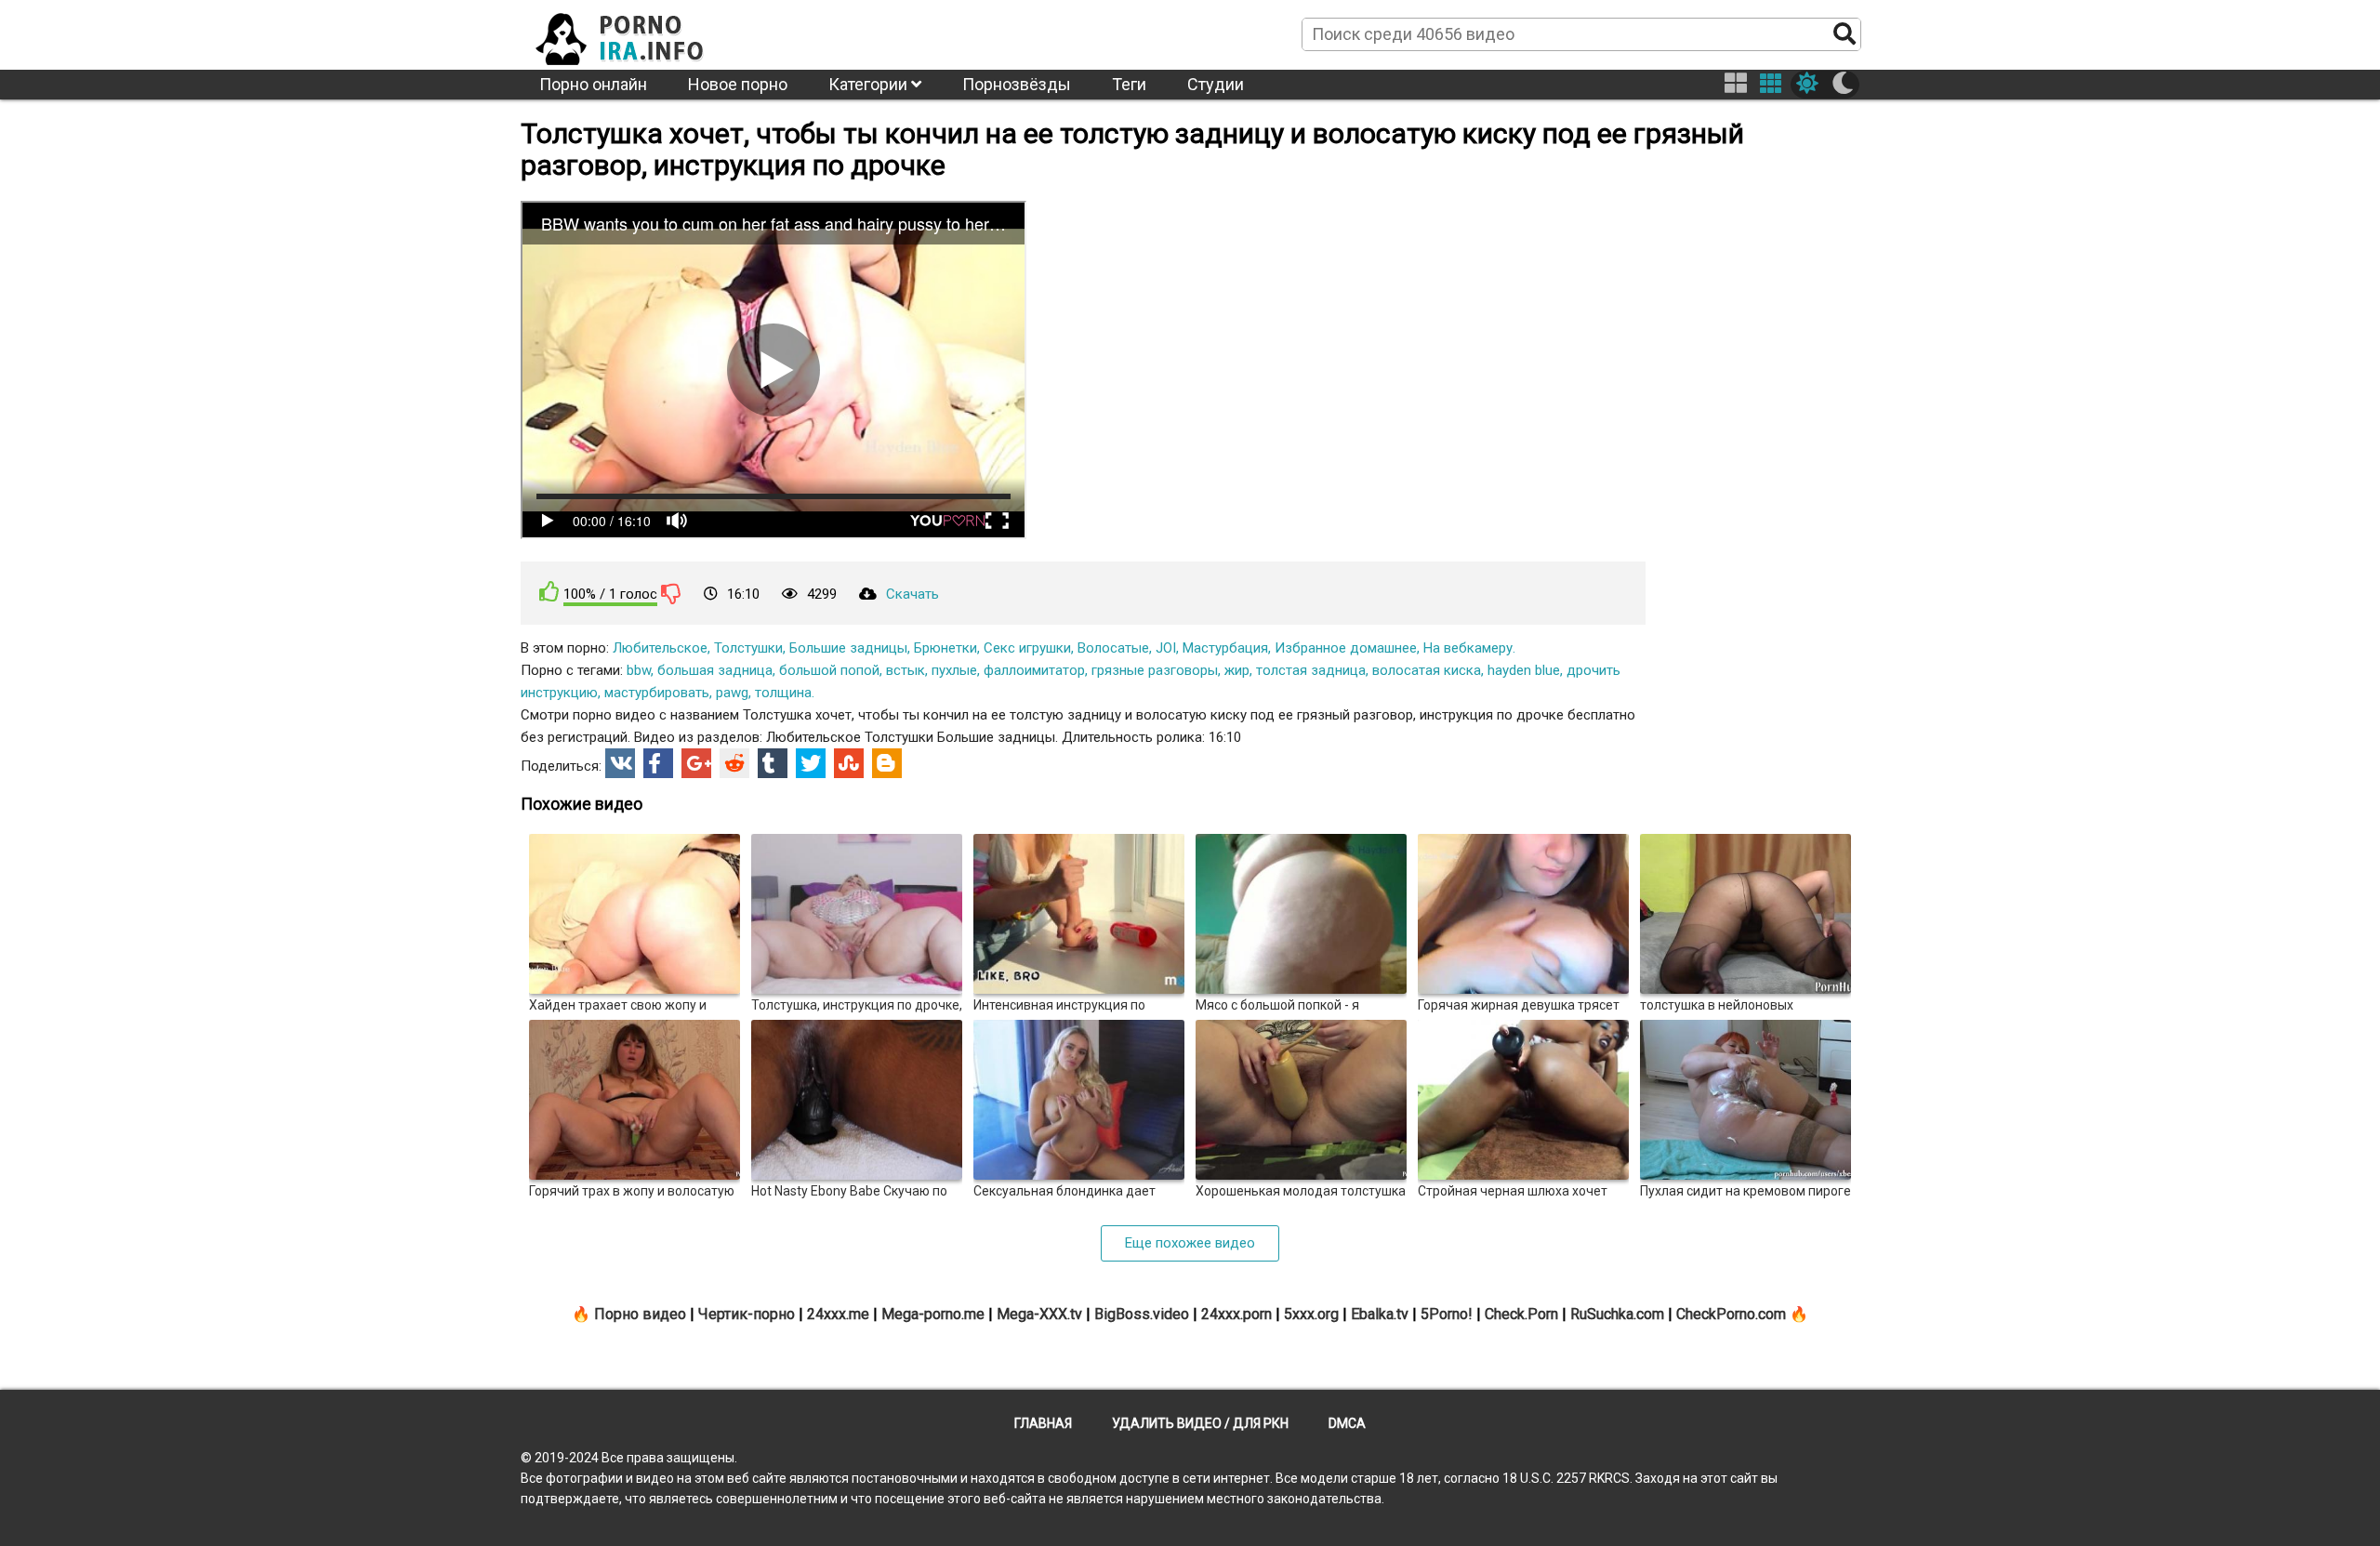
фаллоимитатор (1034, 670)
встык (906, 670)
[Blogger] (887, 763)
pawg (732, 693)
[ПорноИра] (637, 33)
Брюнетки (945, 648)
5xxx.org (1311, 1314)
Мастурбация (1225, 648)
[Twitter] (811, 763)
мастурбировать (657, 693)
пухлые (954, 670)
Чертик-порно (747, 1314)
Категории (870, 84)
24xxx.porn (1236, 1314)
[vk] (620, 763)
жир (1237, 670)
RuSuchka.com (1617, 1314)
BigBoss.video (1142, 1314)
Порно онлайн (593, 84)
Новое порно (738, 84)
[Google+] (696, 763)
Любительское (660, 648)
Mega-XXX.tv (1039, 1314)
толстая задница (1311, 670)
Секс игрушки (1027, 648)
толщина (783, 693)
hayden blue (1524, 670)
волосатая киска (1427, 670)
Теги (1129, 84)
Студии (1216, 84)
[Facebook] (658, 763)
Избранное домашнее (1346, 648)
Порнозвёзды (1017, 84)
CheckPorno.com (1731, 1314)
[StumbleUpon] (849, 763)
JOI (1166, 648)
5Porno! (1447, 1314)
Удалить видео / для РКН (1200, 1423)
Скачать (912, 594)
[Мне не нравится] (671, 593)
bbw (639, 670)
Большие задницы (848, 648)
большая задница (715, 670)
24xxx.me (838, 1314)
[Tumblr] (773, 763)
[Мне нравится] (549, 592)
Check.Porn (1521, 1314)
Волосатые (1113, 648)
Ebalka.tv (1380, 1314)
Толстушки (748, 648)
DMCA (1347, 1423)
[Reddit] (734, 763)
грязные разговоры (1155, 670)
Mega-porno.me (933, 1314)
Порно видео (640, 1314)
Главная (1043, 1423)
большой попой (829, 670)
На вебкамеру (1468, 648)
